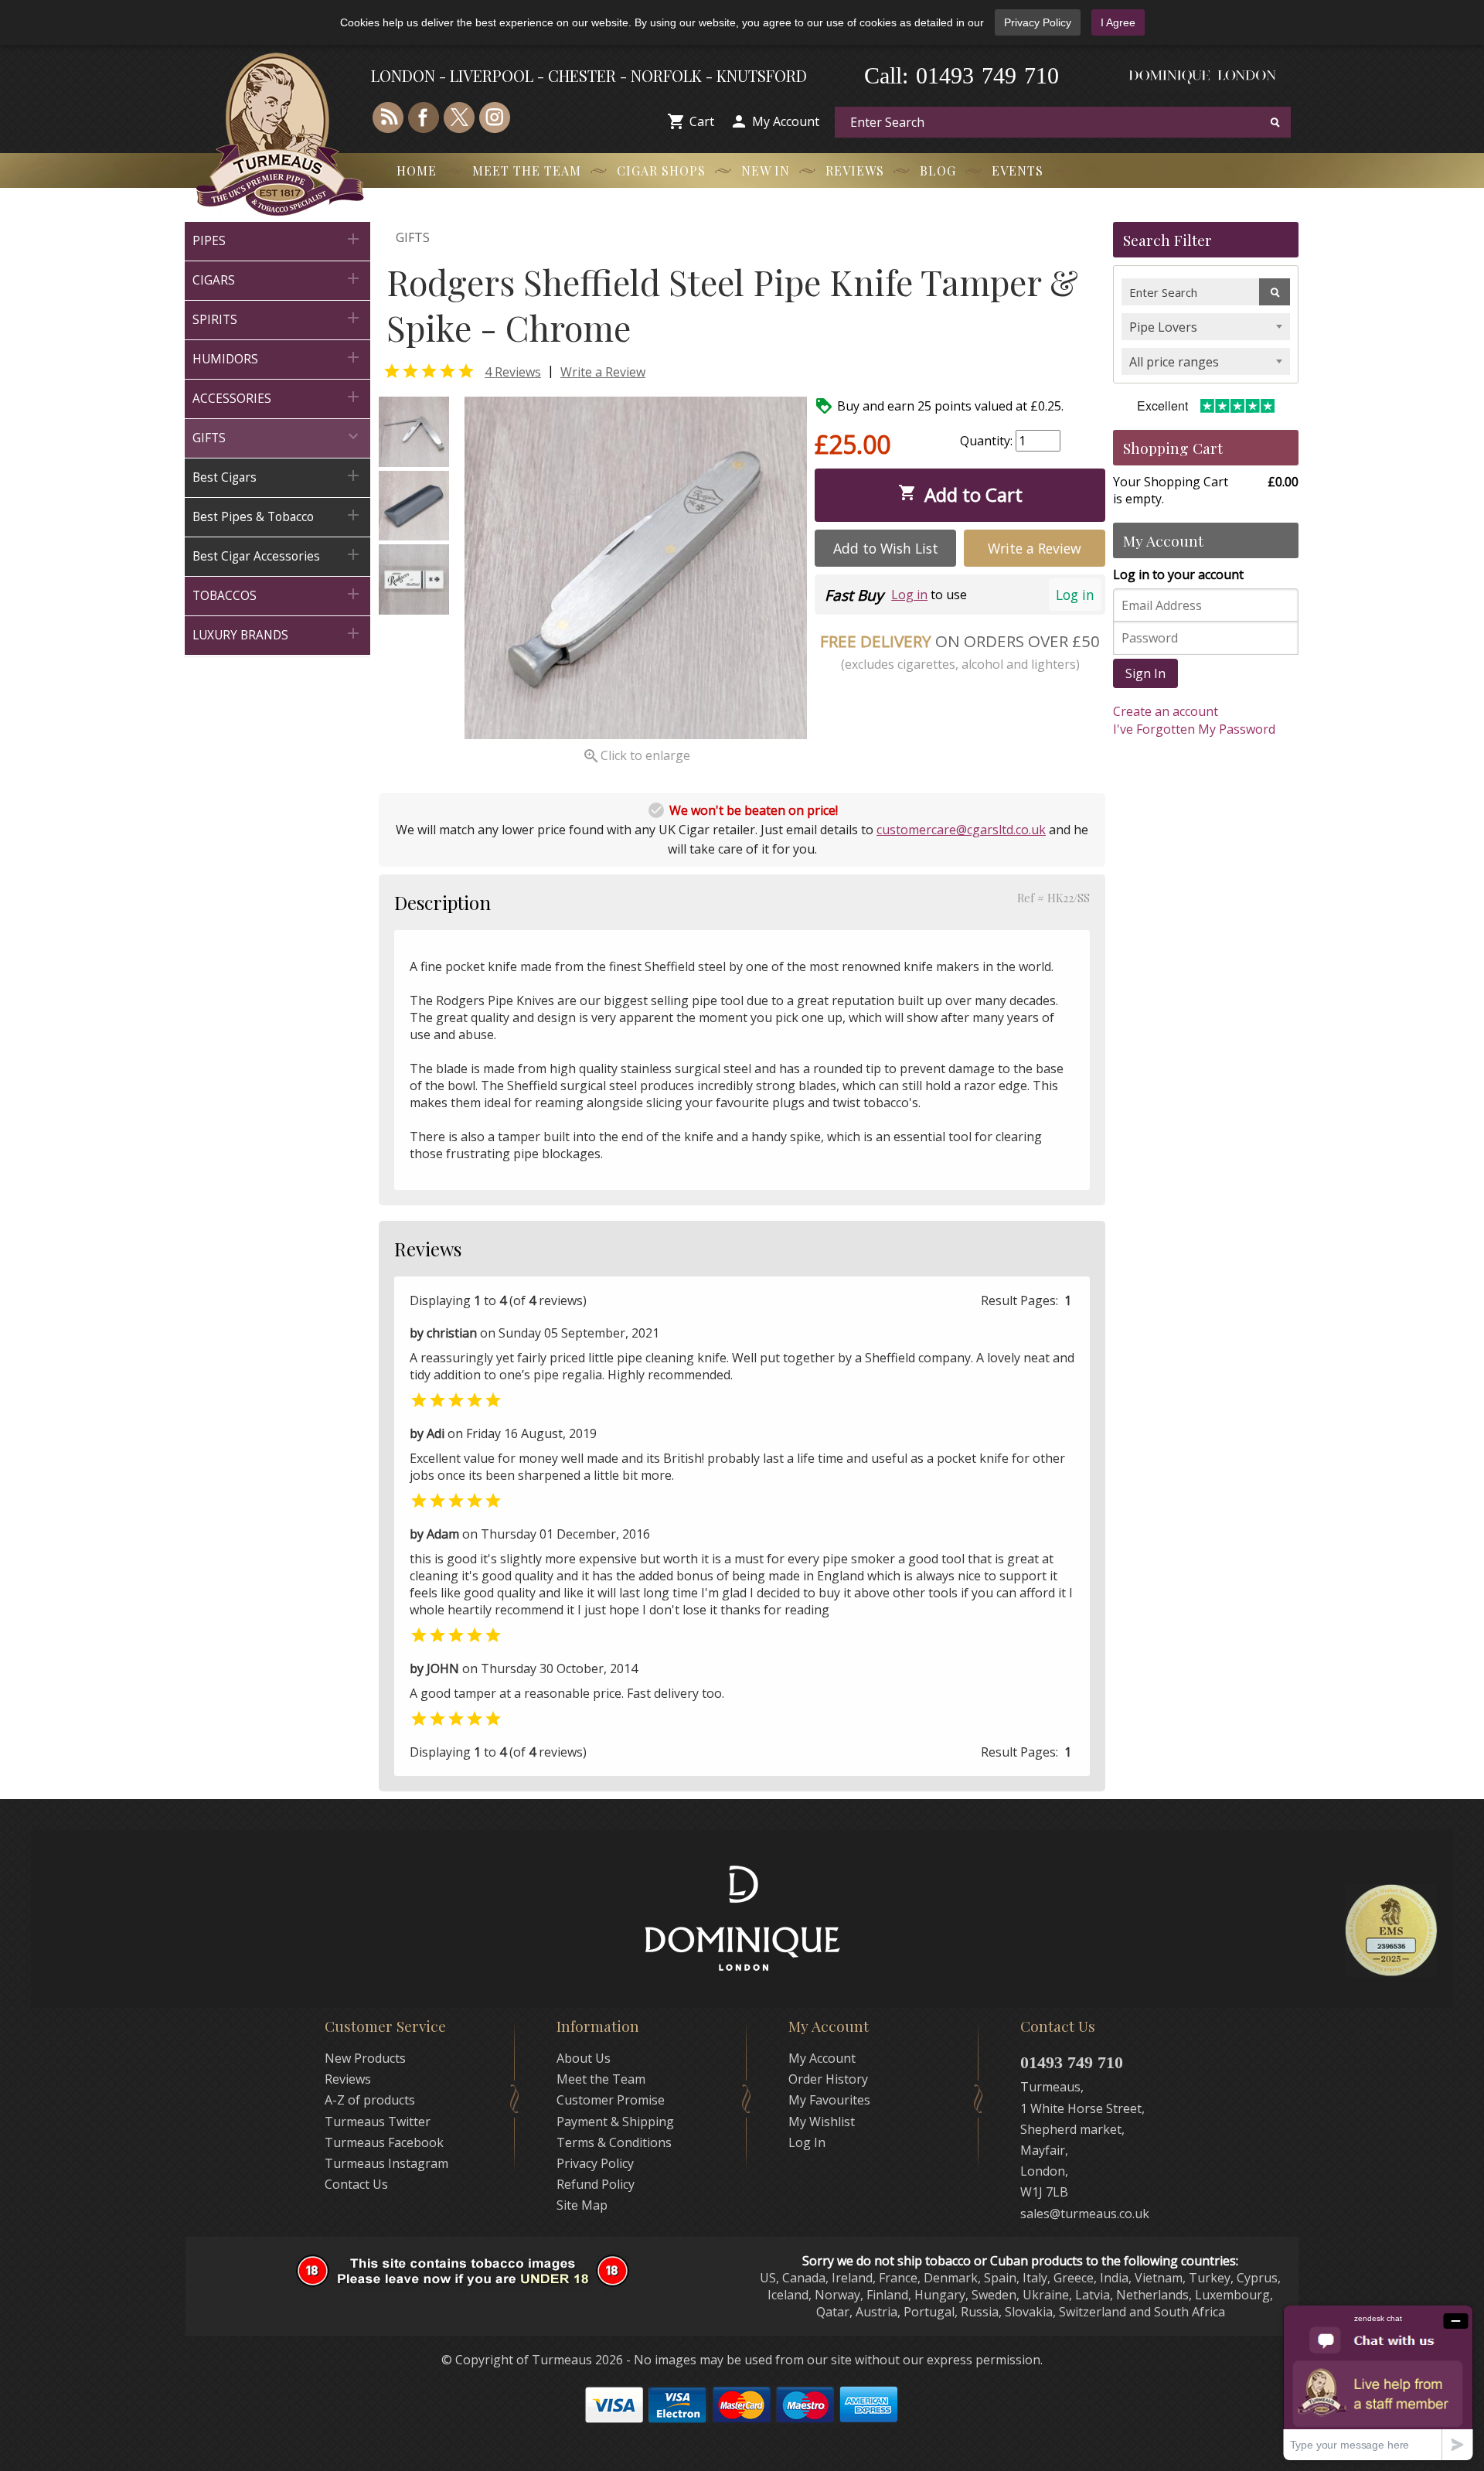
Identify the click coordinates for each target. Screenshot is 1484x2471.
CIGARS (277, 279)
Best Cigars (277, 476)
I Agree (1118, 22)
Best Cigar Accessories (277, 555)
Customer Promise (611, 2100)
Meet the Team (527, 170)
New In (766, 170)
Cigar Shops (661, 170)
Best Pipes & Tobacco (277, 515)
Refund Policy (596, 2184)
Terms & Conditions (614, 2142)
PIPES (277, 239)
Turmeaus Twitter (378, 2122)
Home (417, 170)
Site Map (582, 2205)
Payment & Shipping (615, 2122)
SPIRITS (277, 318)
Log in (1075, 595)
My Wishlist (822, 2122)
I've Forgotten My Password (1194, 729)
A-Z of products (370, 2100)
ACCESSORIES (277, 397)
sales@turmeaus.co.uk (1085, 2214)
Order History (828, 2079)
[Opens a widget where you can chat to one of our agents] (1378, 2382)
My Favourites (829, 2100)
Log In (807, 2142)
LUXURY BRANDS (277, 634)
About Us (584, 2058)
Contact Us (356, 2184)
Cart (702, 121)
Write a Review (603, 372)
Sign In (1145, 673)
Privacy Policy (1038, 22)
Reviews (855, 170)
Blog (938, 170)
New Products (365, 2058)
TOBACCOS (277, 594)
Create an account (1166, 711)
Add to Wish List (886, 548)
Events (1018, 170)
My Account (786, 121)
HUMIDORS (277, 358)
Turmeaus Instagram (386, 2163)
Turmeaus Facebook (384, 2142)
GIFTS (277, 436)
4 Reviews (513, 372)
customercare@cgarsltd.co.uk (961, 830)
